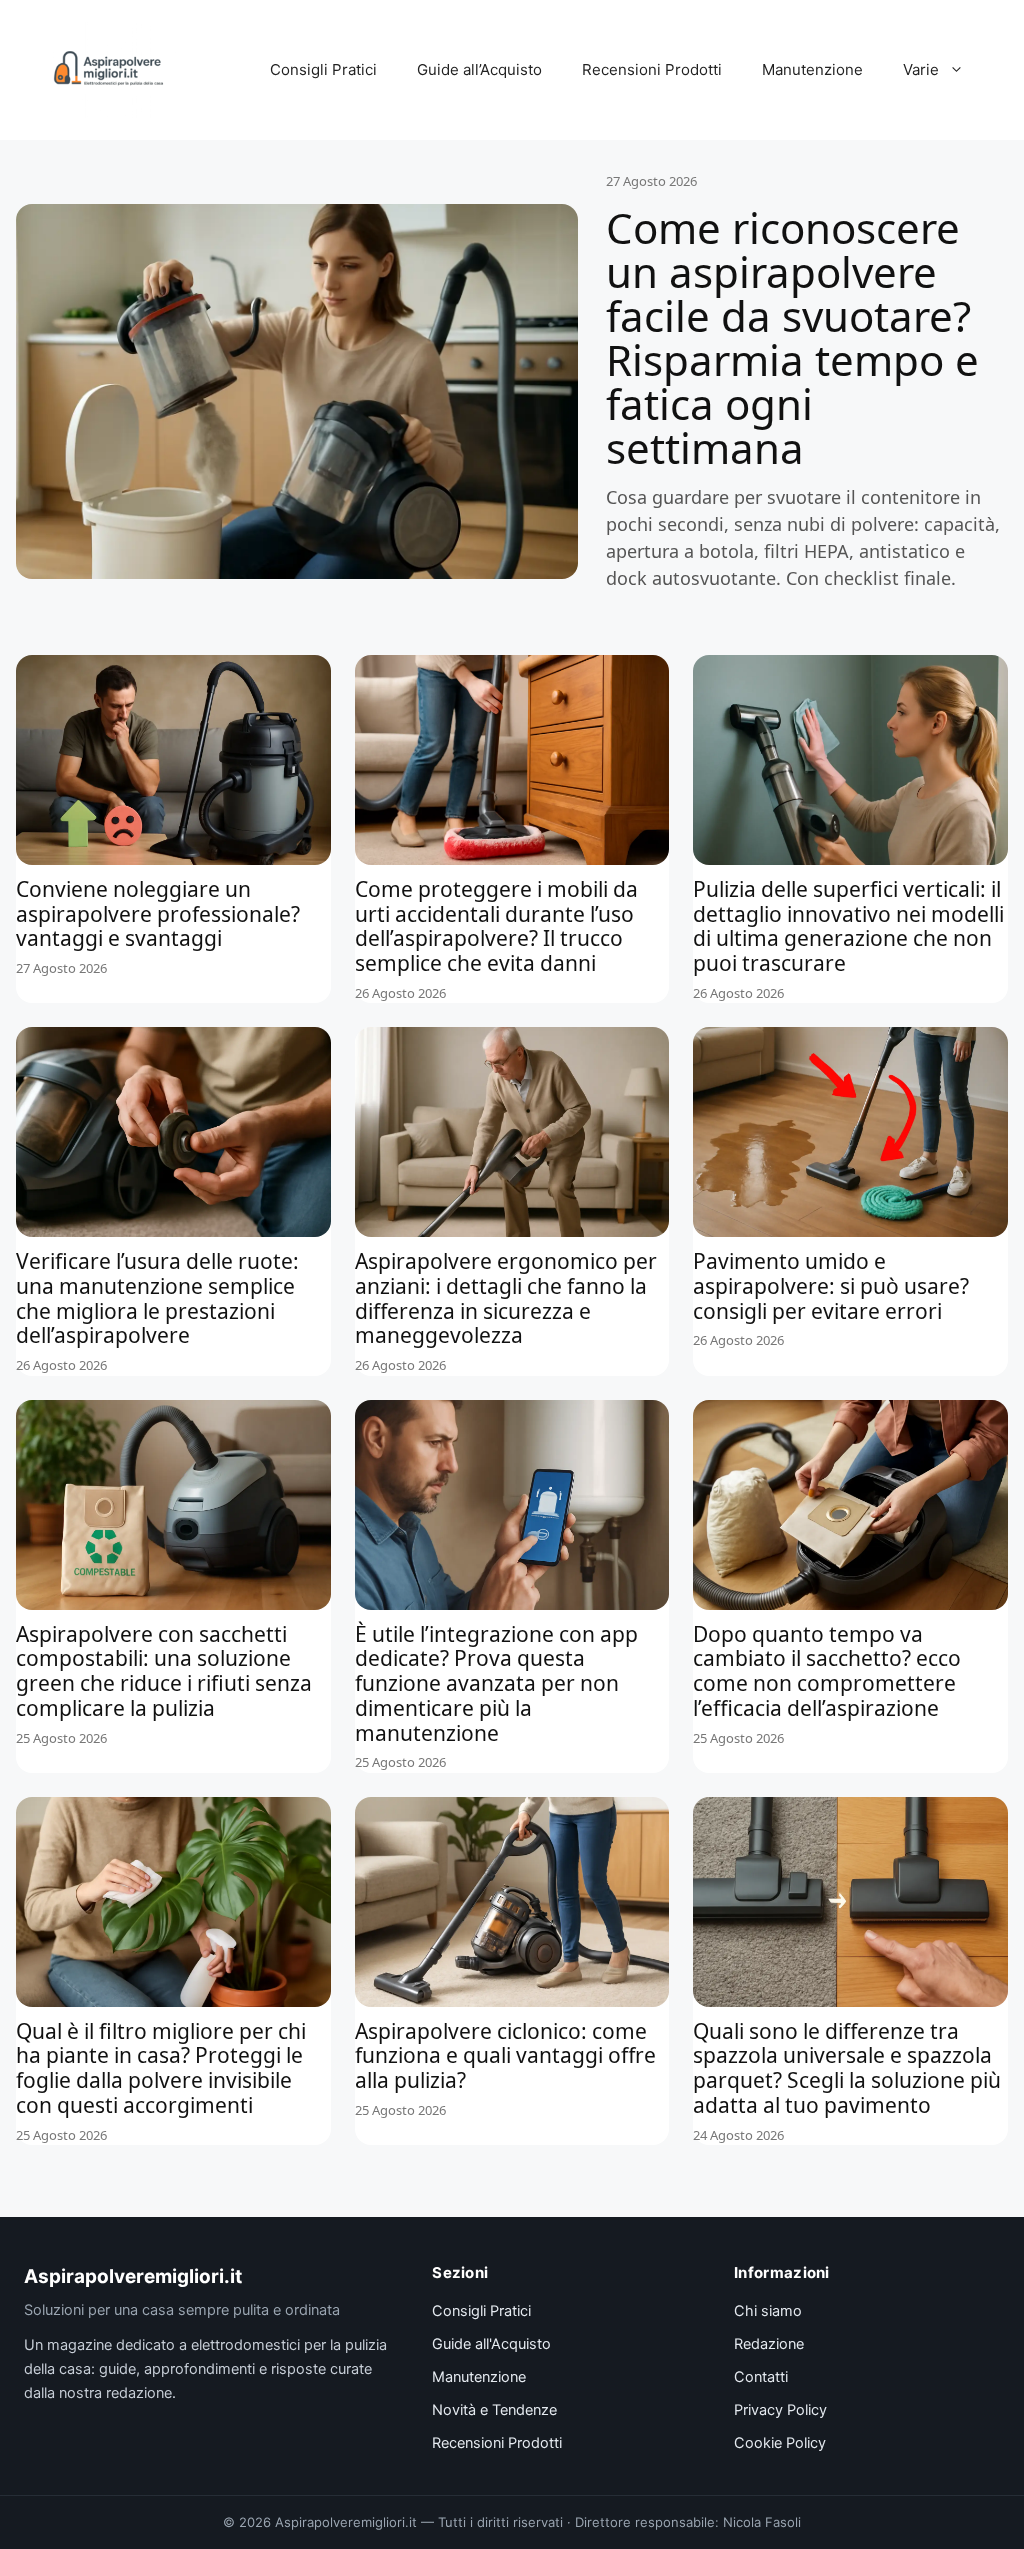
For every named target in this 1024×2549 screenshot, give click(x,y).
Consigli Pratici (323, 69)
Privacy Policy (780, 2410)
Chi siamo (768, 2311)
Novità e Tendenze (494, 2410)
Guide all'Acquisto (491, 2344)
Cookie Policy (780, 2443)
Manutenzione (812, 69)
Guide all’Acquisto (479, 69)
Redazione (769, 2344)
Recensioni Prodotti (652, 69)
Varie (921, 69)
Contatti (761, 2377)
